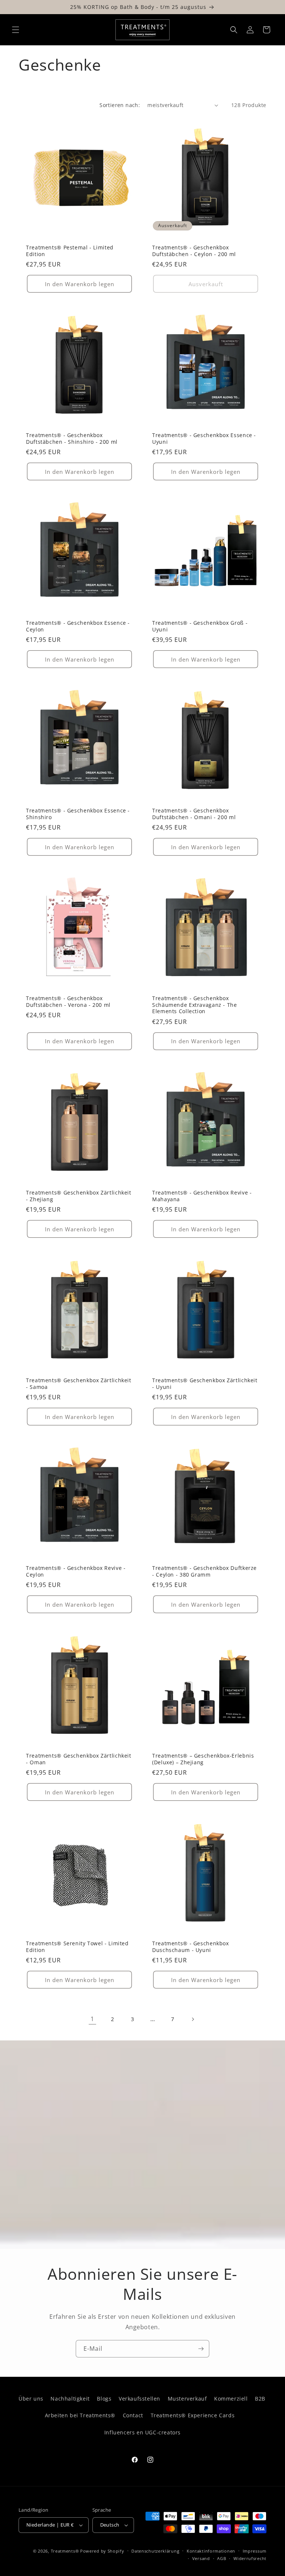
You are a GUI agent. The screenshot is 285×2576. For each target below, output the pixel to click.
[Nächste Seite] (193, 2019)
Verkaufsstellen (140, 2399)
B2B (260, 2399)
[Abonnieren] (201, 2349)
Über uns (31, 2399)
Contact (133, 2415)
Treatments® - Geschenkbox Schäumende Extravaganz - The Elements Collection (195, 1005)
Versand (201, 2558)
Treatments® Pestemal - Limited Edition (70, 251)
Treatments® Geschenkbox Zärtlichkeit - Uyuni (205, 1384)
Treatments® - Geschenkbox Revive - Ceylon (76, 1571)
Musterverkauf (187, 2399)
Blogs (104, 2399)
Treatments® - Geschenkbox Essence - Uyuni (204, 438)
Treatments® (65, 2551)
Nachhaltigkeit (70, 2399)
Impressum (255, 2551)
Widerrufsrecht (250, 2558)
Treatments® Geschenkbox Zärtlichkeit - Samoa (79, 1384)
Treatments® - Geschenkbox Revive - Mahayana (202, 1196)
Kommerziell (231, 2399)
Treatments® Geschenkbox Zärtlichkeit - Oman (79, 1759)
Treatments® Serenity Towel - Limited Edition (77, 1947)
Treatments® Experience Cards (193, 2415)
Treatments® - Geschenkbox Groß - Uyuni (200, 626)
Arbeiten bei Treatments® (80, 2415)
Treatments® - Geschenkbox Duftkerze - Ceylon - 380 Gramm (204, 1571)
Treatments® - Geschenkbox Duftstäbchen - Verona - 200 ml (68, 1001)
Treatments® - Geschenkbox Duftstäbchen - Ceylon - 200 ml (194, 251)
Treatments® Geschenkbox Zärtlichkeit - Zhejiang (79, 1196)
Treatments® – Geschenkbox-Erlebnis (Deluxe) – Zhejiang (203, 1759)
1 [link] (92, 2019)
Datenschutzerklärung (155, 2551)
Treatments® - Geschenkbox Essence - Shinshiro (78, 814)
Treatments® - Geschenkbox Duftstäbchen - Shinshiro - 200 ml (72, 438)
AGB (222, 2558)
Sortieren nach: (120, 105)
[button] (16, 30)
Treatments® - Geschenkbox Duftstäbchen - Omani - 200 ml (194, 814)
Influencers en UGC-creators (142, 2432)
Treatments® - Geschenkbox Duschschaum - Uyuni (191, 1947)
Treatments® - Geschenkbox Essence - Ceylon (78, 626)
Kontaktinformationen (211, 2551)
